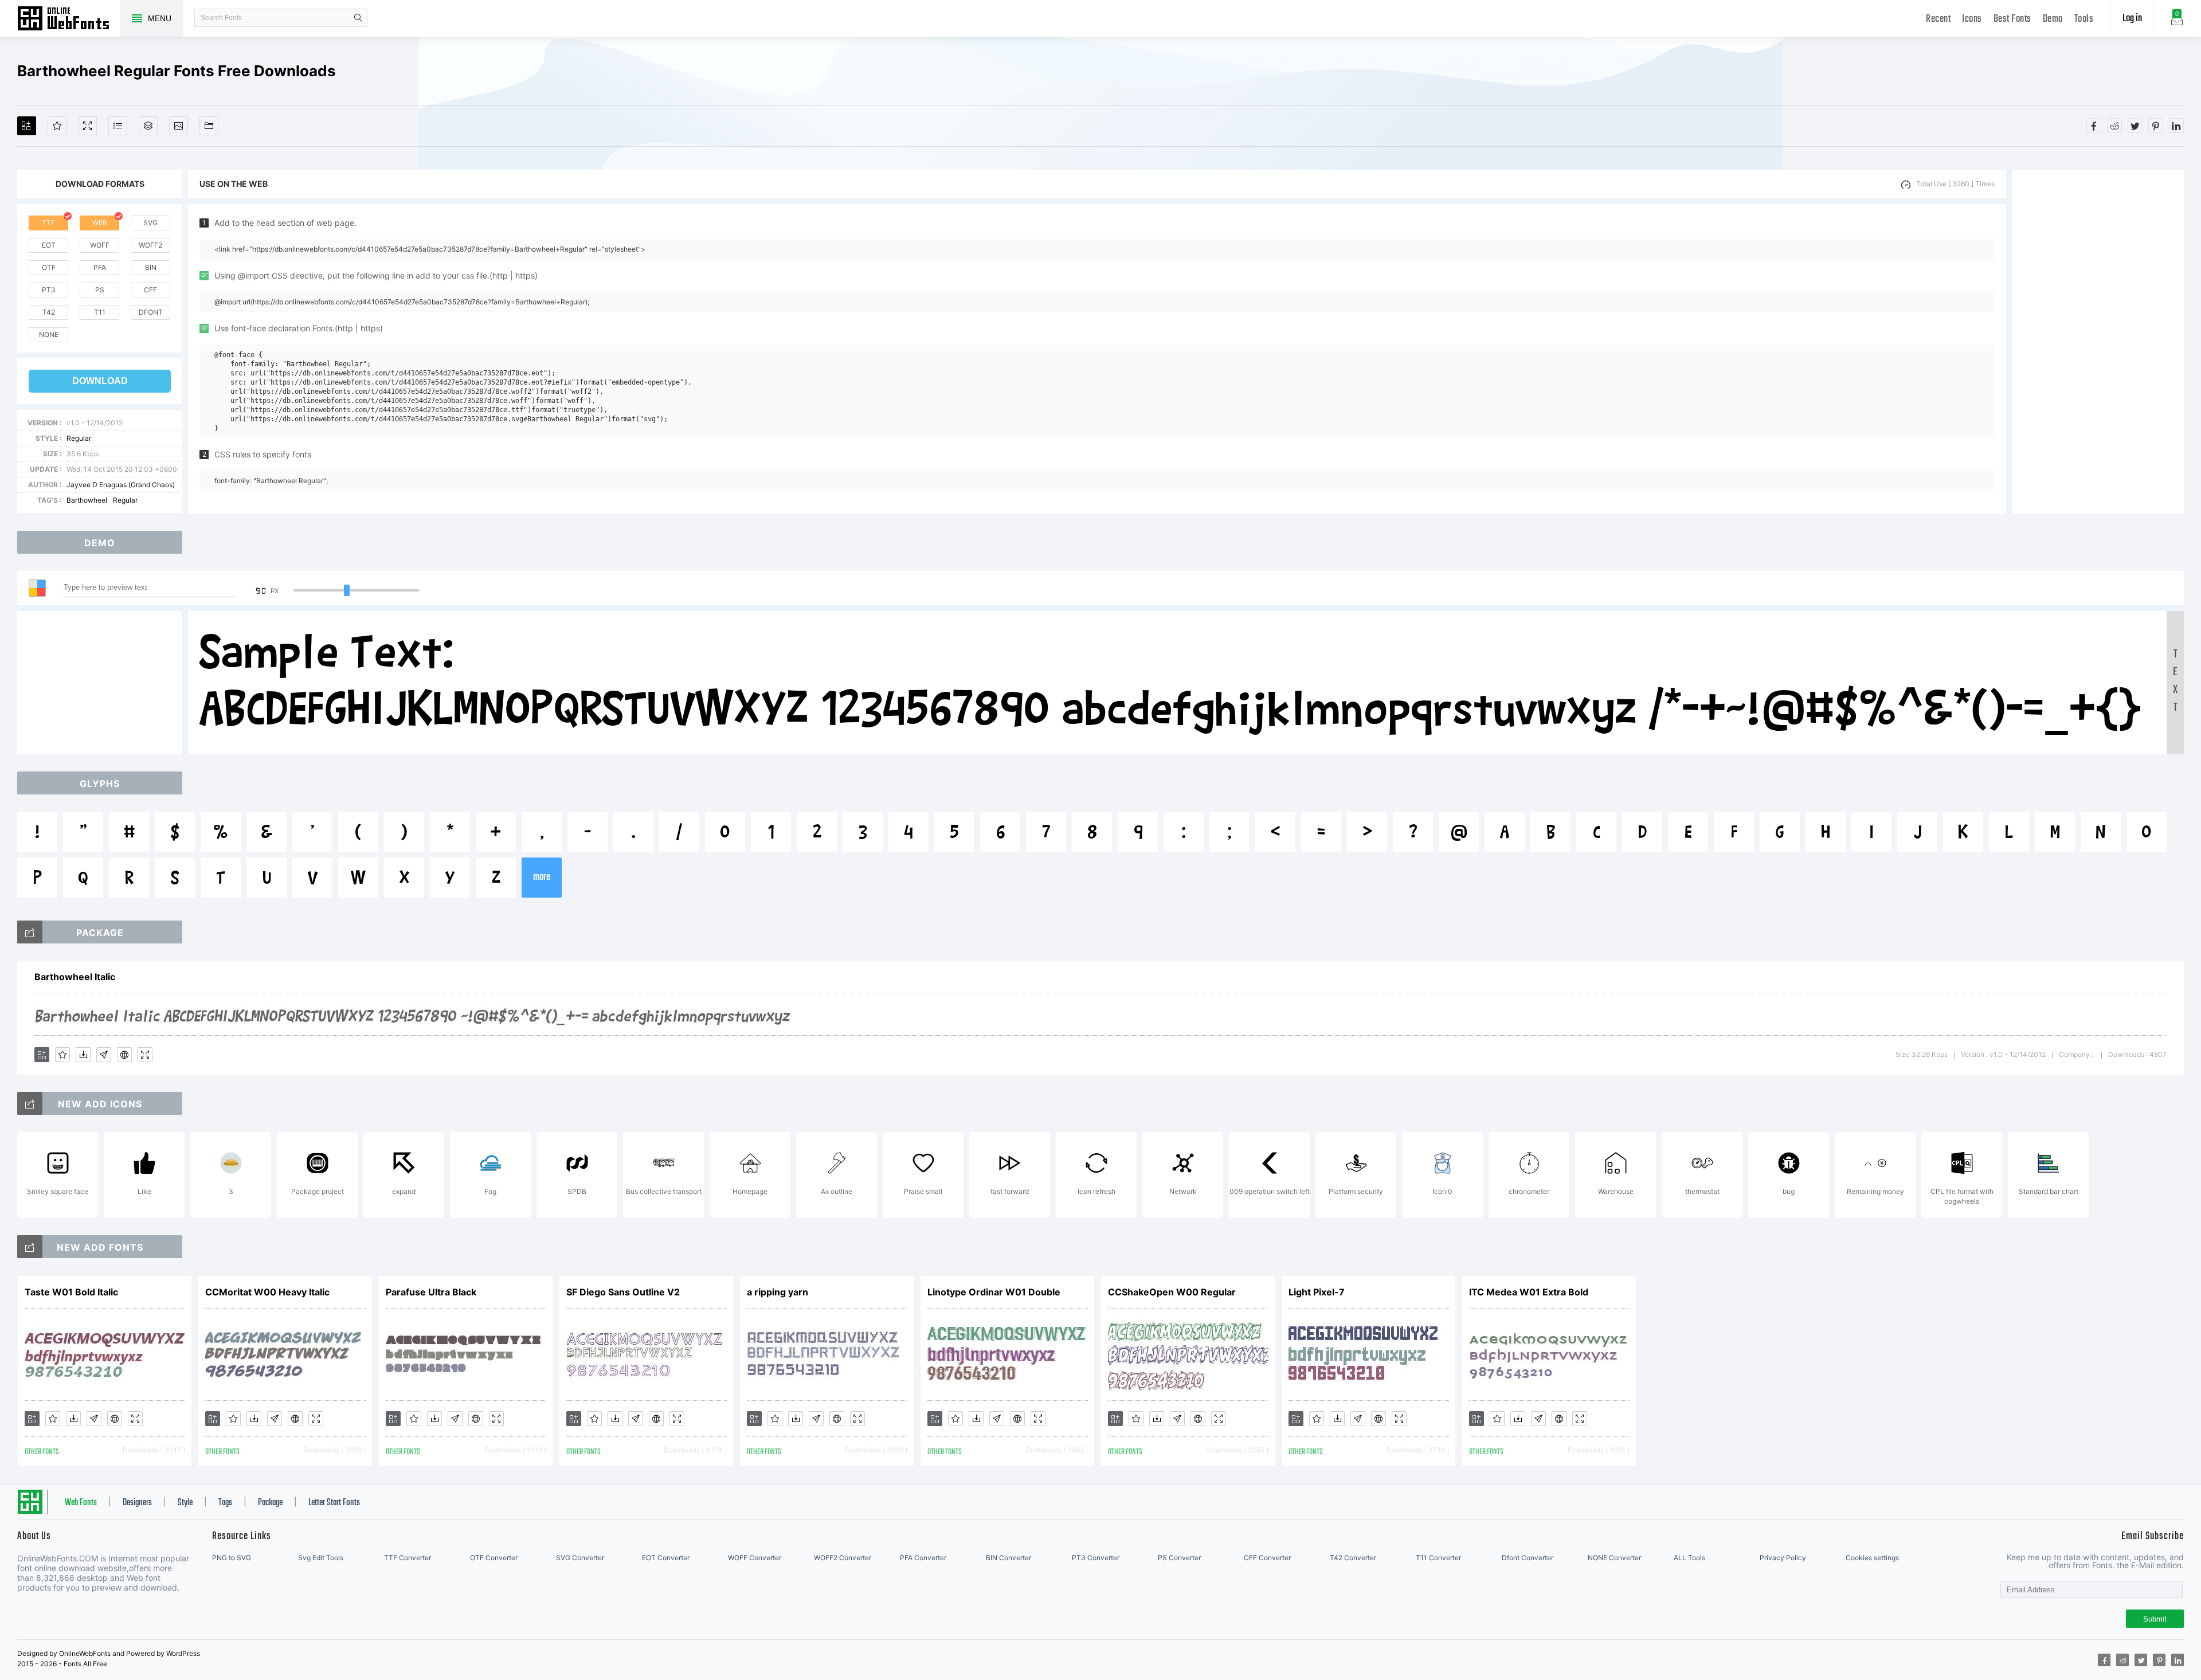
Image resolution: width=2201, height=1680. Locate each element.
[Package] (148, 126)
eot (49, 245)
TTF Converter (408, 1558)
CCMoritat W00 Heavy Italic (267, 1292)
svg (150, 223)
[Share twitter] (2135, 126)
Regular (79, 438)
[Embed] (124, 1055)
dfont (151, 312)
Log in (2132, 19)
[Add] (27, 126)
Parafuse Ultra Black (431, 1292)
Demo (2053, 19)
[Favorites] (57, 126)
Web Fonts (81, 1503)
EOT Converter (666, 1558)
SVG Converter (580, 1558)
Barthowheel (87, 500)
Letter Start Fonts (334, 1503)
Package (270, 1503)
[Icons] (179, 126)
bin (151, 267)
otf (49, 267)
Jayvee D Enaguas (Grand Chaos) (121, 485)
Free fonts (69, 19)
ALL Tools (1689, 1558)
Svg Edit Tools (321, 1558)
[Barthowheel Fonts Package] (30, 932)
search (358, 18)
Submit (2155, 1619)
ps (100, 290)
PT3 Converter (1096, 1558)
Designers (137, 1503)
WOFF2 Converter (843, 1558)
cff (150, 290)
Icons (1972, 19)
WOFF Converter (755, 1558)
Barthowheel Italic (75, 977)
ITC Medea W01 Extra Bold (1529, 1292)
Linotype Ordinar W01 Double (994, 1292)
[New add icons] (30, 1103)
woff (100, 245)
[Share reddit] (2114, 126)
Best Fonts (2012, 19)
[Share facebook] (2094, 126)
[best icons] (30, 1247)
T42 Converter (1353, 1558)
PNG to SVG (232, 1558)
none (49, 334)
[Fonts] (209, 126)
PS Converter (1179, 1558)
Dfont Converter (1528, 1558)
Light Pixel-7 (1317, 1292)
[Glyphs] (118, 126)
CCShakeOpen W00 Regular (1172, 1292)
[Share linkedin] (2176, 126)
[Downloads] (83, 1055)
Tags (225, 1503)
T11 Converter (1438, 1558)
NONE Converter (1614, 1558)
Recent (1938, 19)
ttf (48, 223)
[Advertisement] (2098, 342)
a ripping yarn (778, 1292)
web (100, 223)
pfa (100, 267)
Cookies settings (1872, 1558)
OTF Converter (494, 1558)
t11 (100, 312)
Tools (2084, 19)
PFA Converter (923, 1558)
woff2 (150, 245)
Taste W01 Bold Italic (71, 1292)
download (100, 381)
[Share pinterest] (2156, 126)
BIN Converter (1009, 1558)
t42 (49, 312)
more (542, 877)
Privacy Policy (1783, 1558)
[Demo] (87, 126)
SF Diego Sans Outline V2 (623, 1292)
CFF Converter (1267, 1558)
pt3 (49, 290)
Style (185, 1503)
